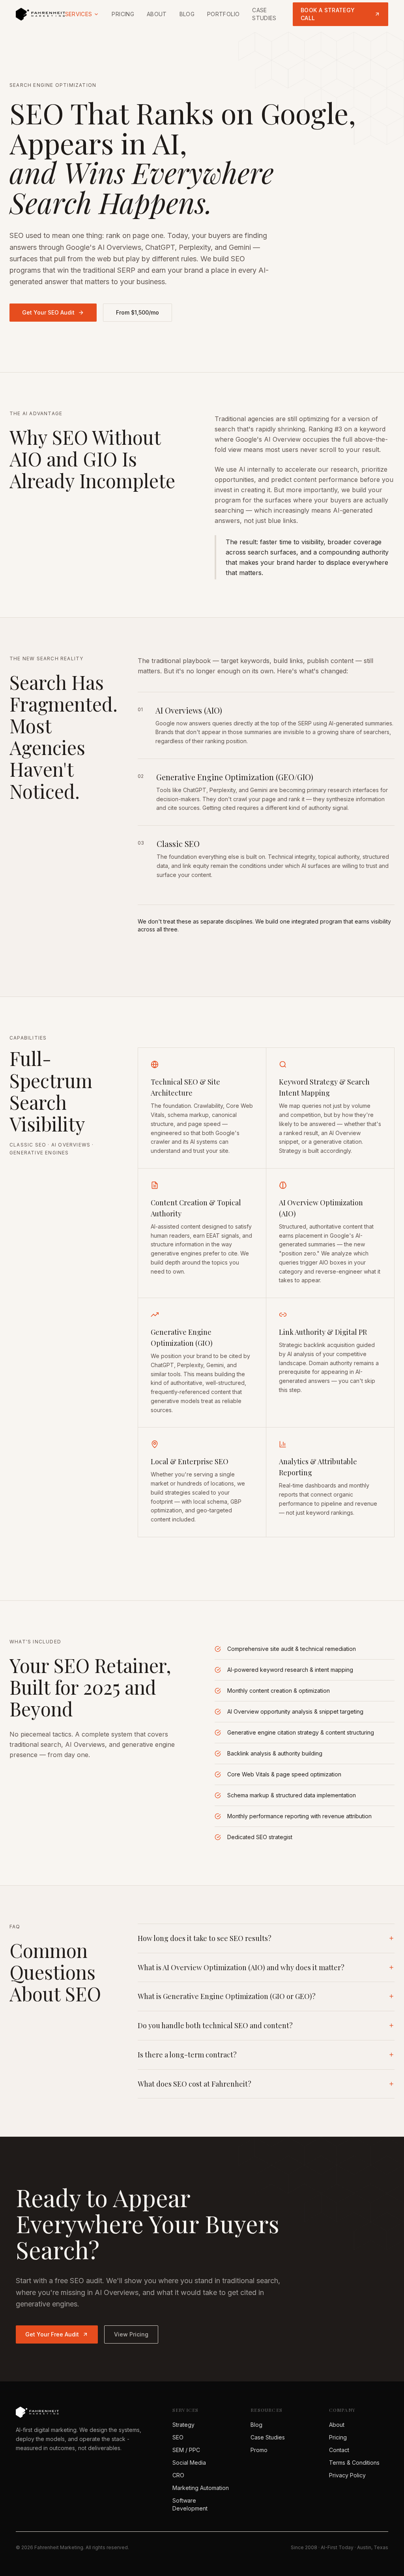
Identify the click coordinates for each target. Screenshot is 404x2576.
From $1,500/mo (137, 312)
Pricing (123, 14)
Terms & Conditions (354, 2463)
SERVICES (79, 14)
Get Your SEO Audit (48, 312)
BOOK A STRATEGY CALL (328, 14)
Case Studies (264, 14)
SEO (178, 2437)
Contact (339, 2450)
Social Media (189, 2463)
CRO (178, 2475)
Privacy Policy (347, 2475)
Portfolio (223, 14)
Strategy (183, 2425)
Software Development (190, 2504)
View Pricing (131, 2334)
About (157, 14)
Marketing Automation (201, 2488)
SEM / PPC (186, 2450)
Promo (259, 2450)
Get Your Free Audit (52, 2334)
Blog (187, 14)
